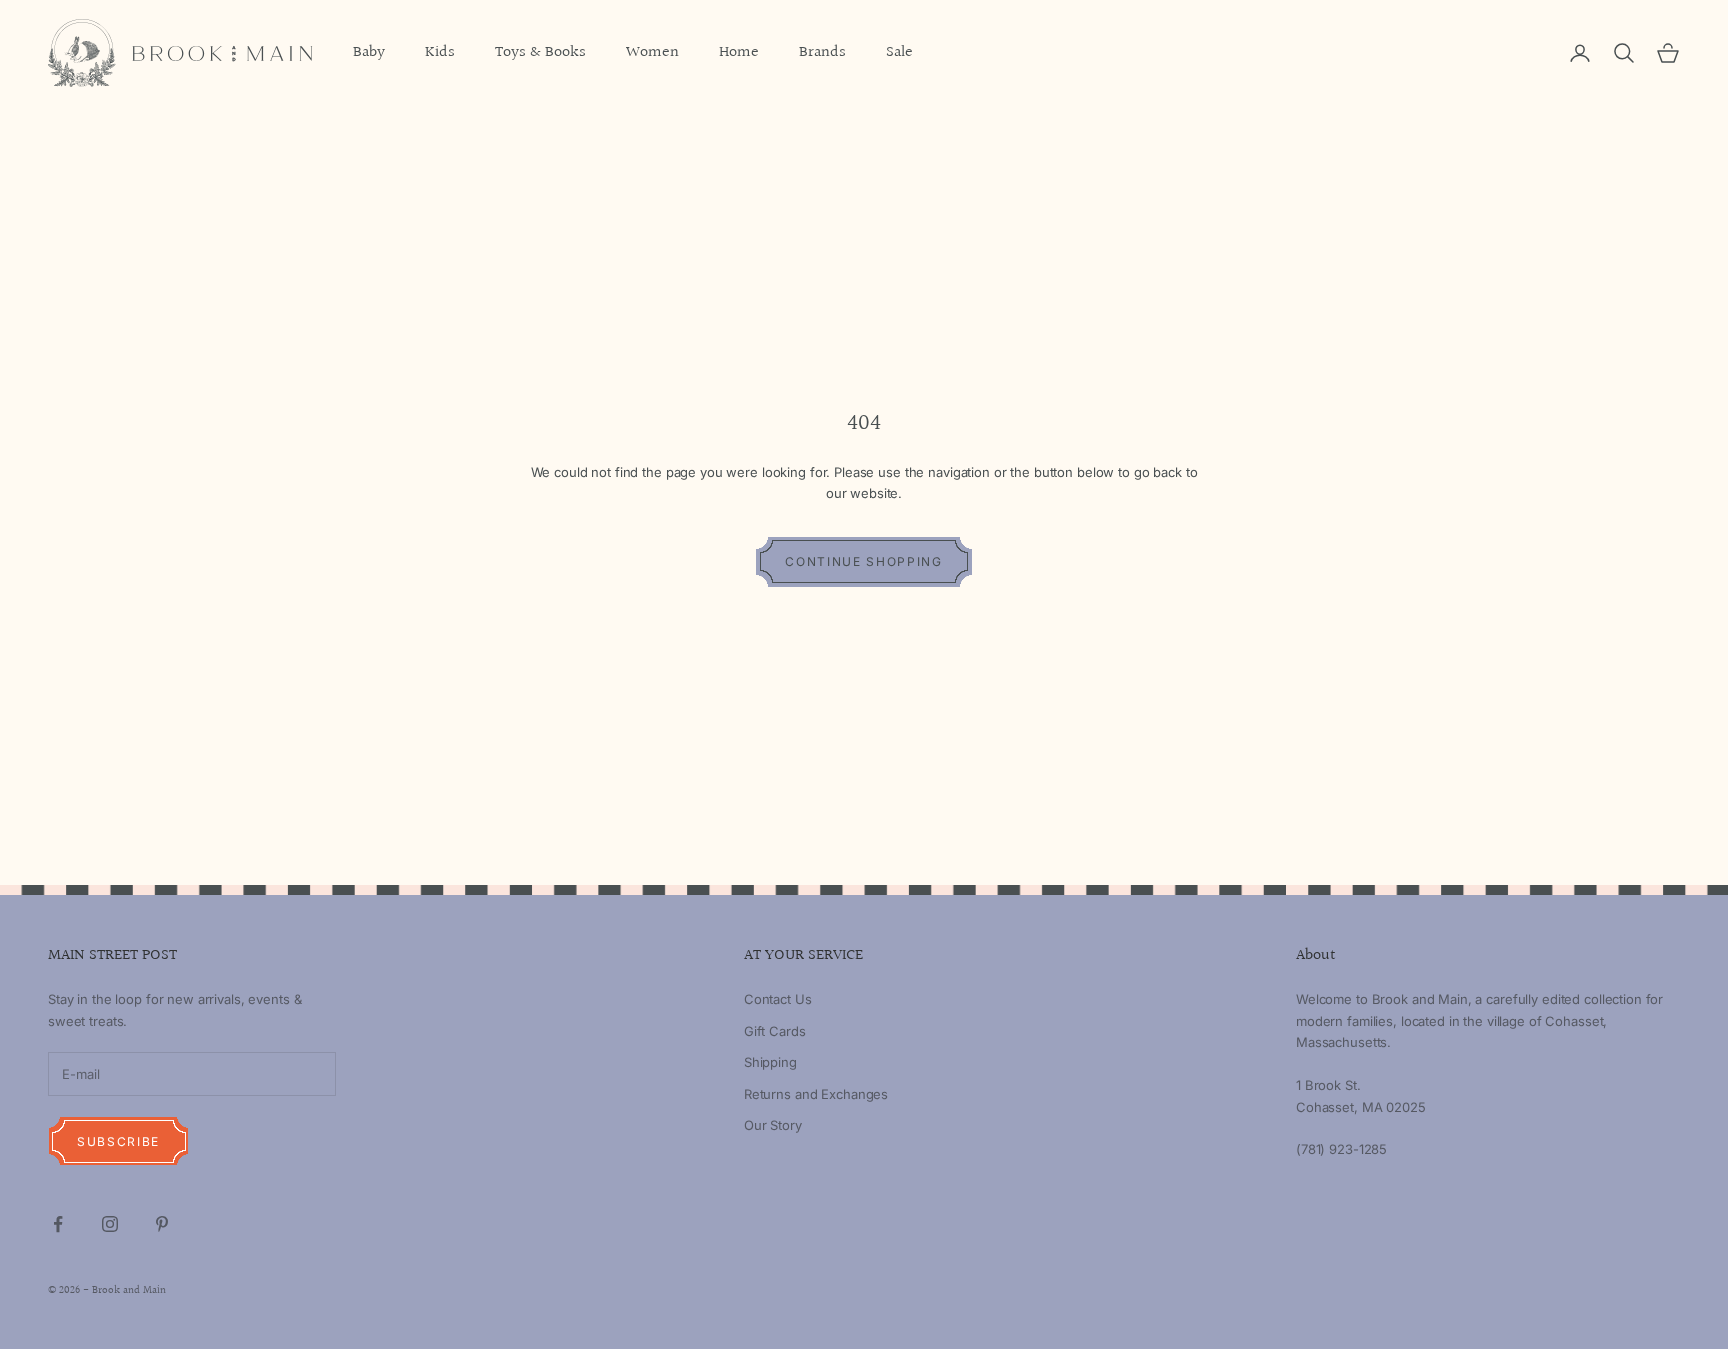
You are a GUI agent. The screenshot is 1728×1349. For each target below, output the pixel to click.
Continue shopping (864, 561)
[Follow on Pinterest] (162, 1224)
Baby (369, 52)
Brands (822, 52)
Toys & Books (540, 52)
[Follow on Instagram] (110, 1224)
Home (739, 52)
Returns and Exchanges (816, 1094)
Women (652, 52)
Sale (899, 52)
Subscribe (118, 1141)
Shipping (770, 1062)
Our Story (773, 1125)
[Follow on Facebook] (58, 1224)
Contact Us (778, 999)
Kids (440, 52)
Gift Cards (775, 1031)
